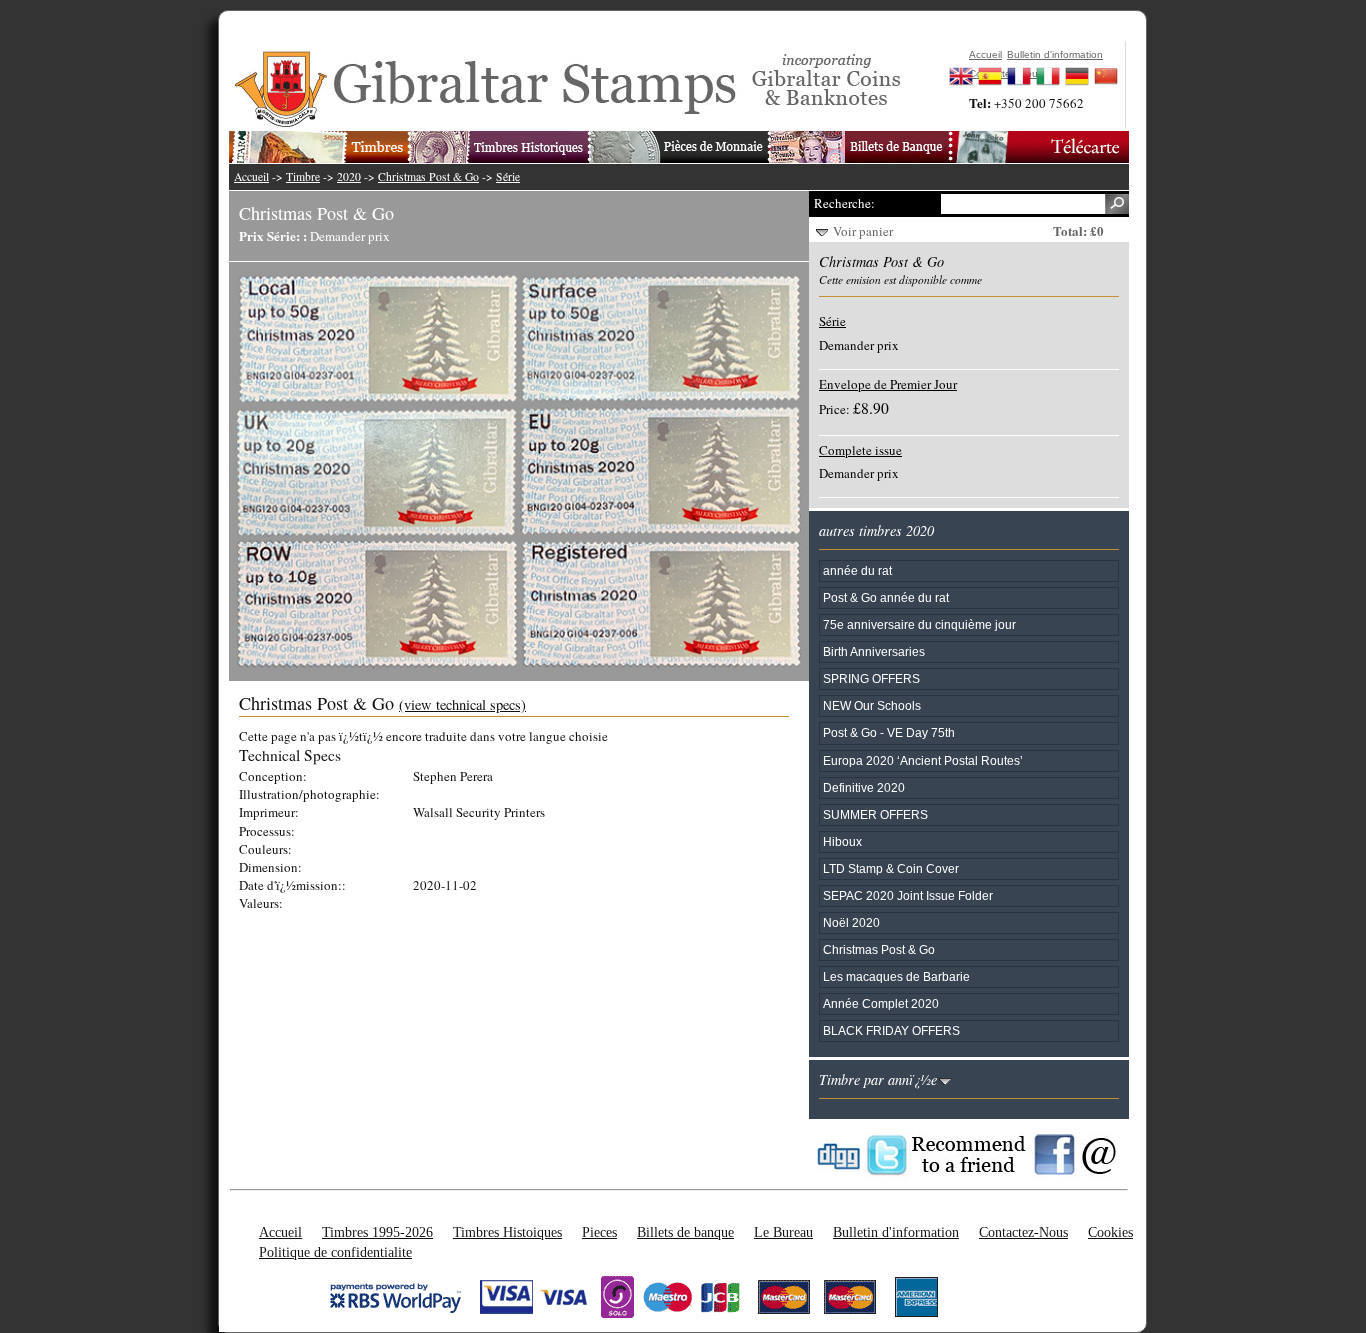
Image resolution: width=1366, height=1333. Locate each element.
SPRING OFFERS (871, 678)
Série (508, 176)
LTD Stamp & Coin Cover (891, 868)
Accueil (251, 176)
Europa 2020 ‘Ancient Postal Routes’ (923, 760)
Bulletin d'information (896, 1232)
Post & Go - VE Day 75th (889, 732)
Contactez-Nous (1023, 1232)
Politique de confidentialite (335, 1252)
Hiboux (842, 841)
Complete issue (860, 450)
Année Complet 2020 (881, 1003)
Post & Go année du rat (886, 597)
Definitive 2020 (864, 787)
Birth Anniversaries (874, 651)
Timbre (303, 176)
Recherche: (844, 203)
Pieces (599, 1232)
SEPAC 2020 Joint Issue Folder (908, 895)
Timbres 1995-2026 (377, 1232)
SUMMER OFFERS (875, 814)
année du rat (857, 570)
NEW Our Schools (872, 705)
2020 (349, 176)
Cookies (1110, 1232)
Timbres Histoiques (507, 1232)
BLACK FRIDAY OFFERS (891, 1030)
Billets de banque (685, 1232)
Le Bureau (783, 1232)
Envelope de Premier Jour (888, 384)
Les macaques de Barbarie (896, 976)
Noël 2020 (851, 922)
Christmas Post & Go (428, 176)
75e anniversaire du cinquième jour (919, 624)
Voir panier (863, 231)
